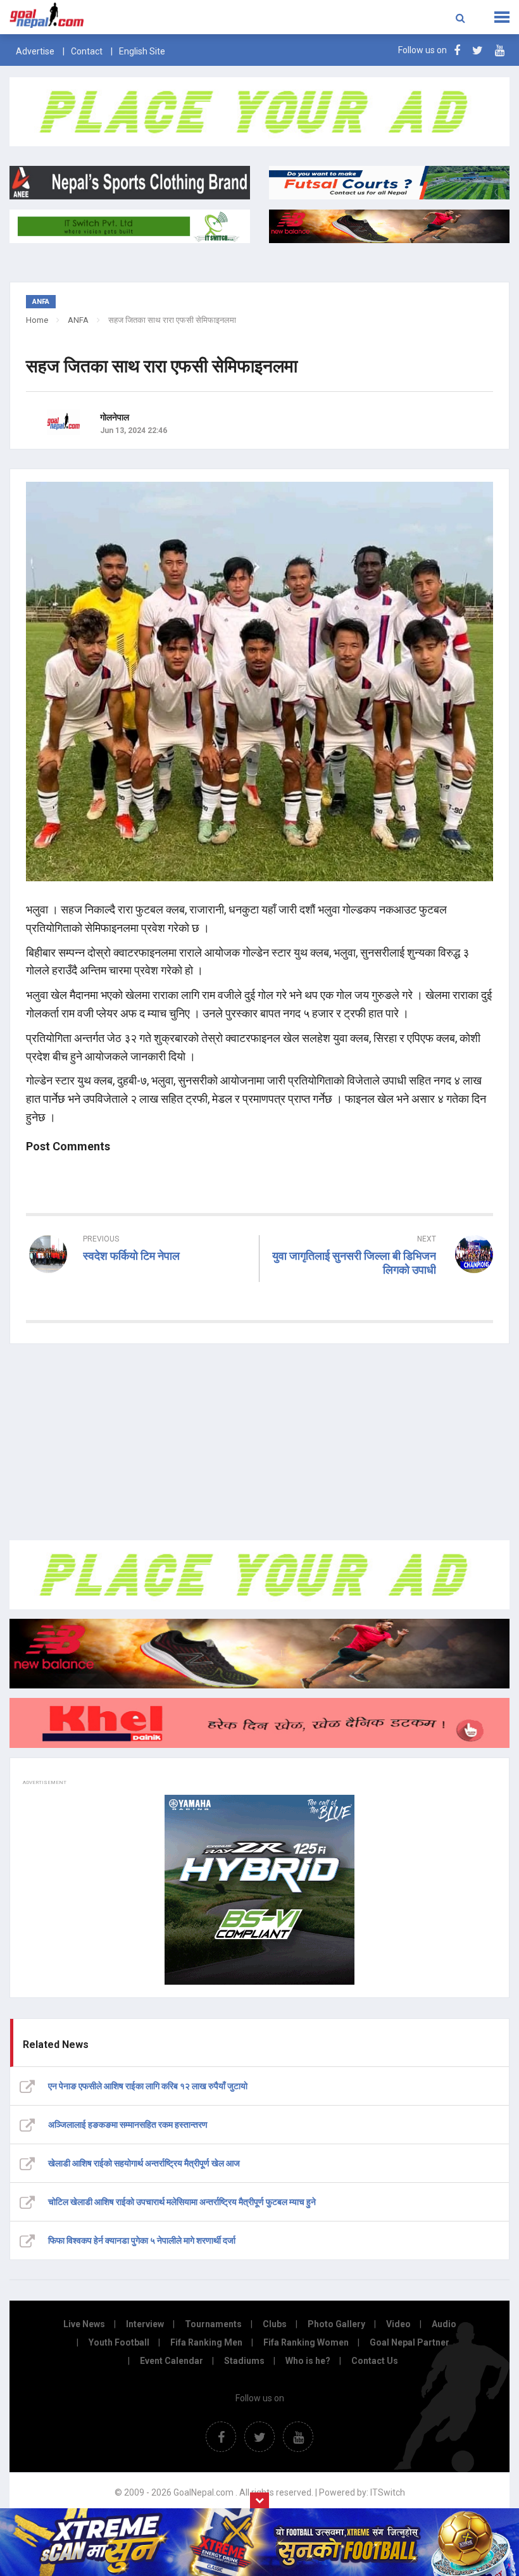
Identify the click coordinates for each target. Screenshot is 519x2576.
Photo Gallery (336, 2324)
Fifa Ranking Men (206, 2342)
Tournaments (213, 2324)
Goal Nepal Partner (410, 2342)
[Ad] (259, 1575)
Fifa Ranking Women (306, 2342)
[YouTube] (500, 50)
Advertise (35, 51)
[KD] (259, 1723)
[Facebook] (457, 50)
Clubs (275, 2324)
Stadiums (244, 2361)
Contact (87, 51)
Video (398, 2324)
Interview (145, 2324)
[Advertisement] (259, 1442)
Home (37, 320)
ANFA (78, 320)
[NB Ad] (259, 1653)
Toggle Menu (502, 17)
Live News (84, 2324)
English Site (142, 51)
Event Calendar (172, 2361)
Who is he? (308, 2361)
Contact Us (375, 2361)
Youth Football (119, 2342)
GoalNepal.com (104, 16)
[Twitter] (478, 50)
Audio (444, 2324)
